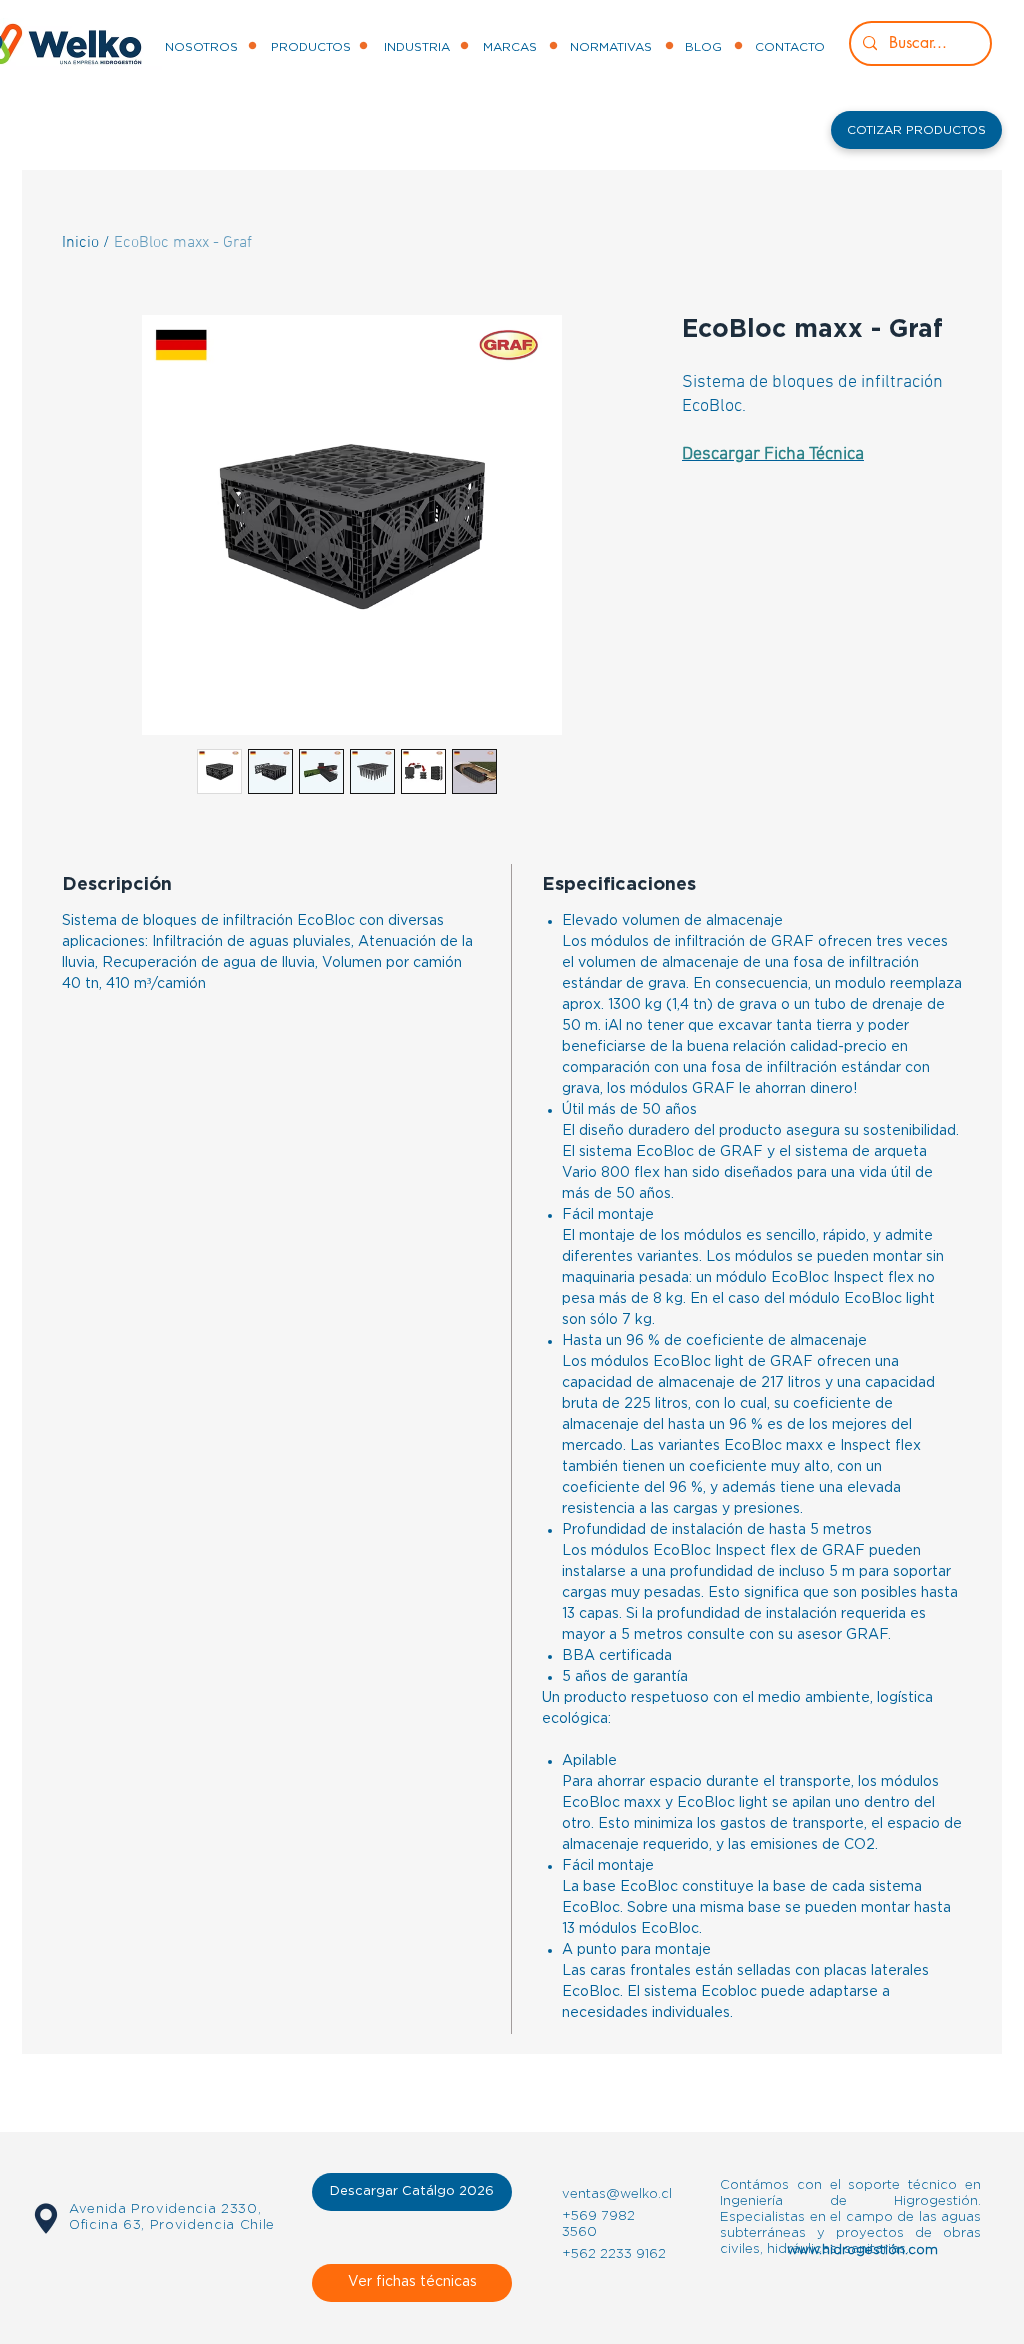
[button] (916, 130)
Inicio (80, 243)
